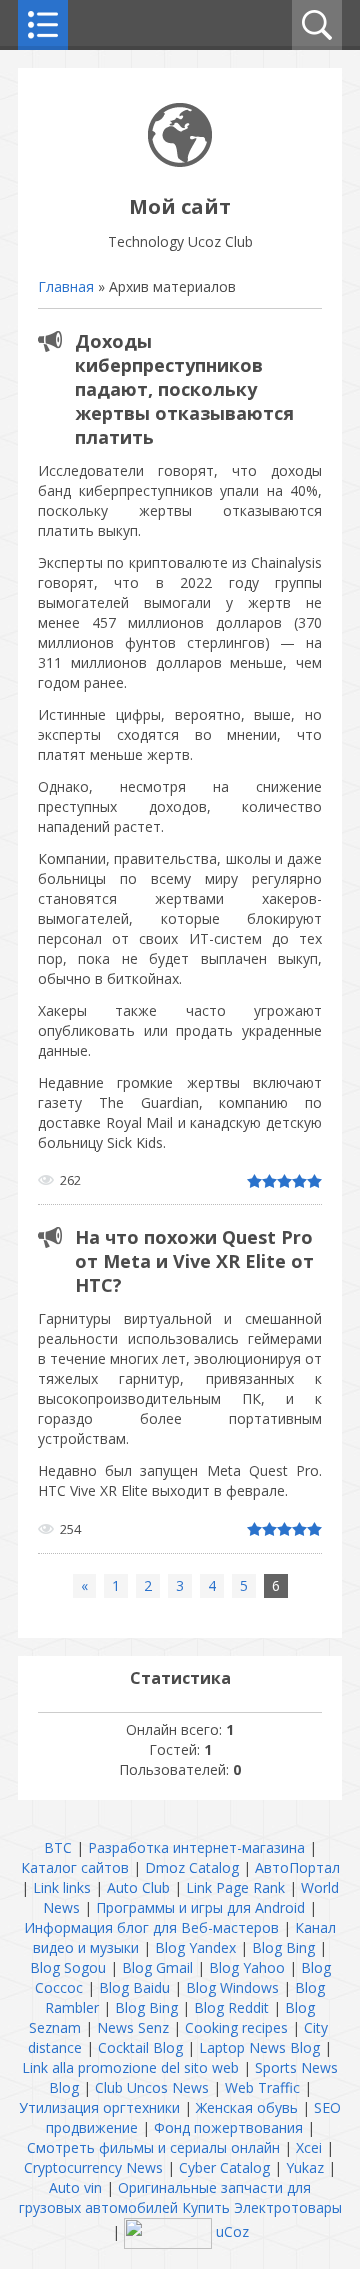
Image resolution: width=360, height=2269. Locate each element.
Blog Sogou (68, 1967)
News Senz (133, 2027)
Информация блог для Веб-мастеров (151, 1927)
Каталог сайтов (75, 1867)
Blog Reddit (231, 2007)
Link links (62, 1887)
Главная (66, 286)
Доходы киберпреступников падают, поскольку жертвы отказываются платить (184, 389)
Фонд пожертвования (228, 2127)
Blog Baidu (134, 1987)
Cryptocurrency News (93, 2167)
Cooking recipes (236, 2027)
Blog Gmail (157, 1967)
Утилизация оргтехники (99, 2107)
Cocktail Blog (140, 2047)
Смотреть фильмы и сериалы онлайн (153, 2147)
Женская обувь (247, 2107)
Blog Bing (283, 1947)
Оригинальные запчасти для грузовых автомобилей (165, 2197)
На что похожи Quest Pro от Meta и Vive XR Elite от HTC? (194, 1261)
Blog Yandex (195, 1947)
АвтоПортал (297, 1867)
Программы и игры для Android (200, 1907)
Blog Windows (232, 1987)
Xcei (309, 2147)
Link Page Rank (235, 1887)
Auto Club (138, 1887)
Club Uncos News (152, 2087)
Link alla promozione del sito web (130, 2067)
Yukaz (305, 2167)
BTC (58, 1847)
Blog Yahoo (247, 1967)
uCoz (232, 2231)
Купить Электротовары (262, 2207)
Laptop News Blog (259, 2047)
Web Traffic (262, 2087)
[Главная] (180, 161)
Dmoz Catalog (192, 1867)
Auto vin (75, 2187)
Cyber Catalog (224, 2167)
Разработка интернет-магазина (196, 1847)
